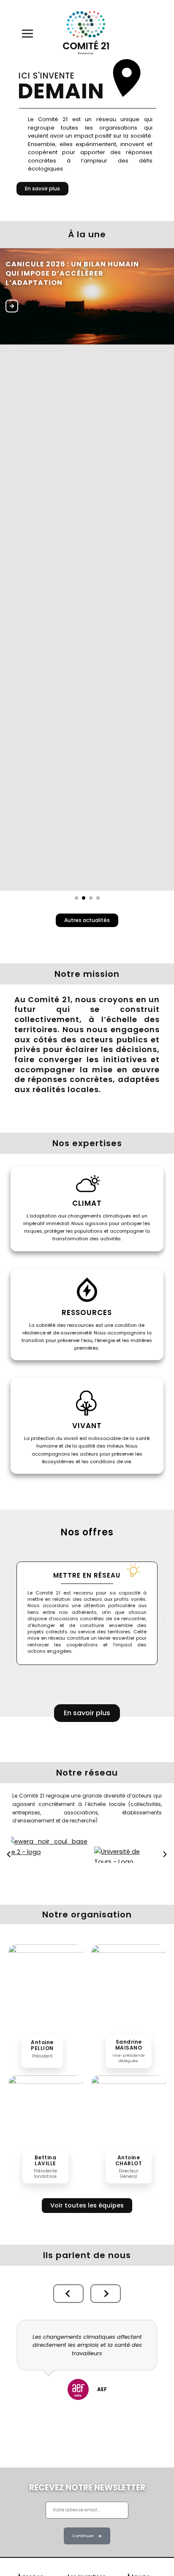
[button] (10, 1617)
